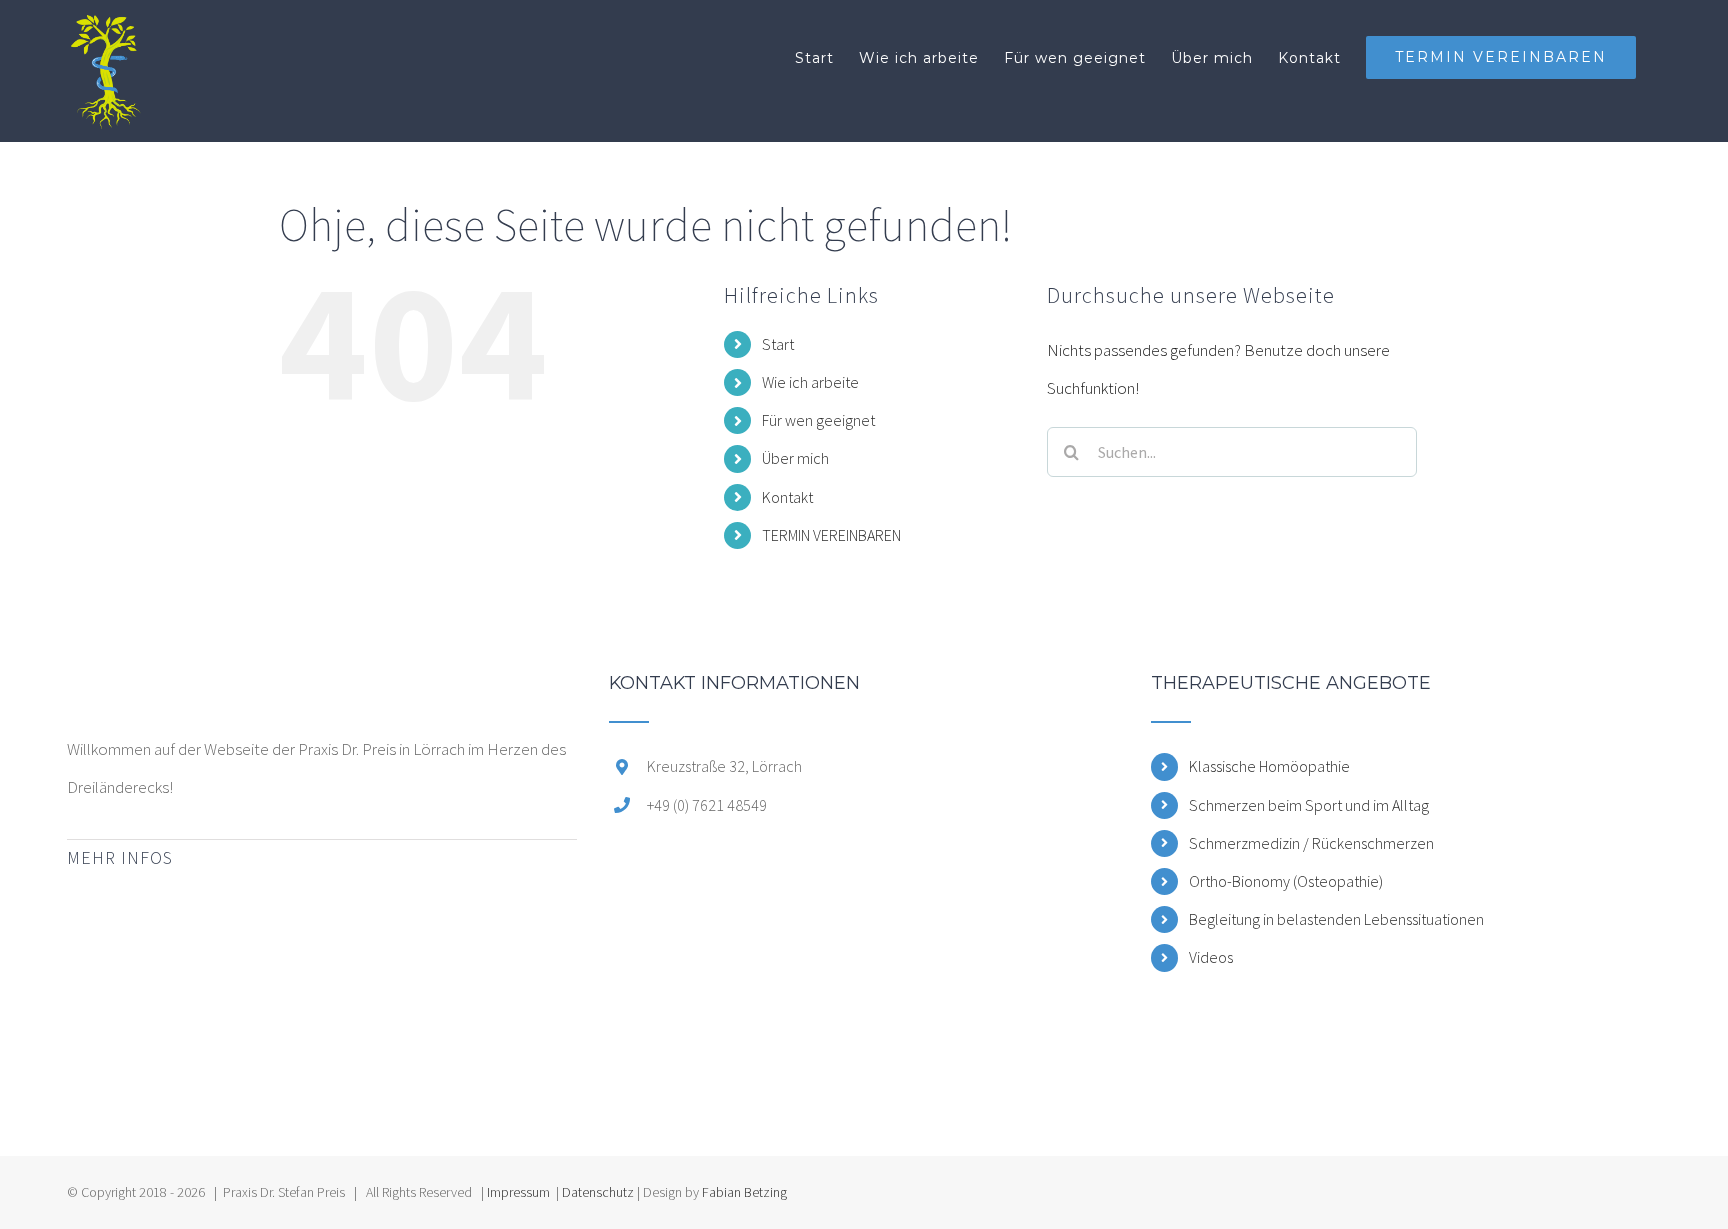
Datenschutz (598, 1192)
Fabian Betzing (744, 1192)
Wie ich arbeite (810, 382)
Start (778, 344)
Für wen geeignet (818, 420)
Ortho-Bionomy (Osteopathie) (1286, 881)
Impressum (518, 1192)
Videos (1211, 957)
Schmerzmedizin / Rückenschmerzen (1311, 843)
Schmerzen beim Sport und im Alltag (1309, 805)
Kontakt (787, 497)
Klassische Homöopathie (1269, 766)
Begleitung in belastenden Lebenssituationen (1336, 919)
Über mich (795, 458)
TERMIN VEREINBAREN (831, 535)
